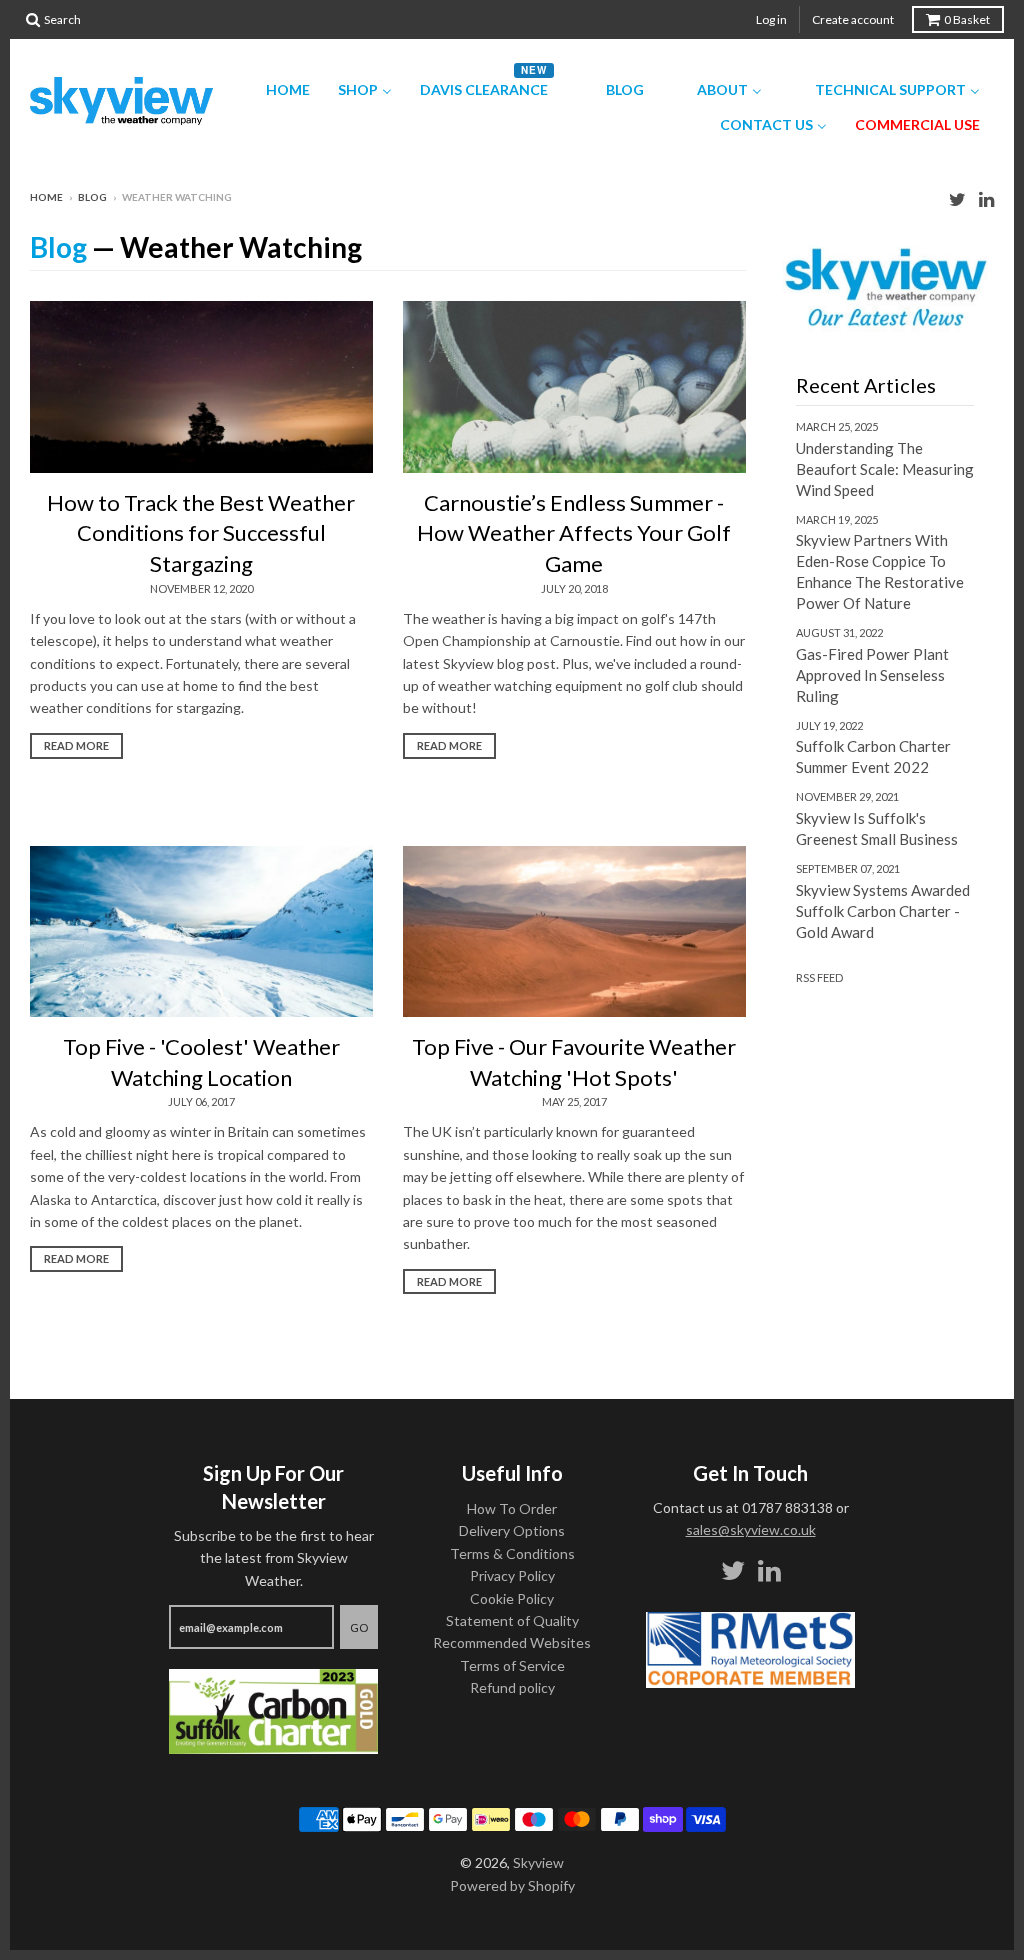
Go (359, 1627)
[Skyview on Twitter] (957, 198)
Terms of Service (512, 1665)
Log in (771, 19)
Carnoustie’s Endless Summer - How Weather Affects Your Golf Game (574, 533)
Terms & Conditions (512, 1553)
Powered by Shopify (512, 1885)
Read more (76, 745)
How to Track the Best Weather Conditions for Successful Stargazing (201, 533)
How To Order (512, 1508)
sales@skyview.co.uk (751, 1529)
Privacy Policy (512, 1575)
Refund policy (512, 1687)
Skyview (538, 1862)
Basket (967, 19)
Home (46, 197)
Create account (853, 19)
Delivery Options (512, 1530)
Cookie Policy (512, 1598)
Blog (92, 197)
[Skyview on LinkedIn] (986, 198)
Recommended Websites (512, 1642)
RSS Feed (819, 977)
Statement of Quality (512, 1620)
